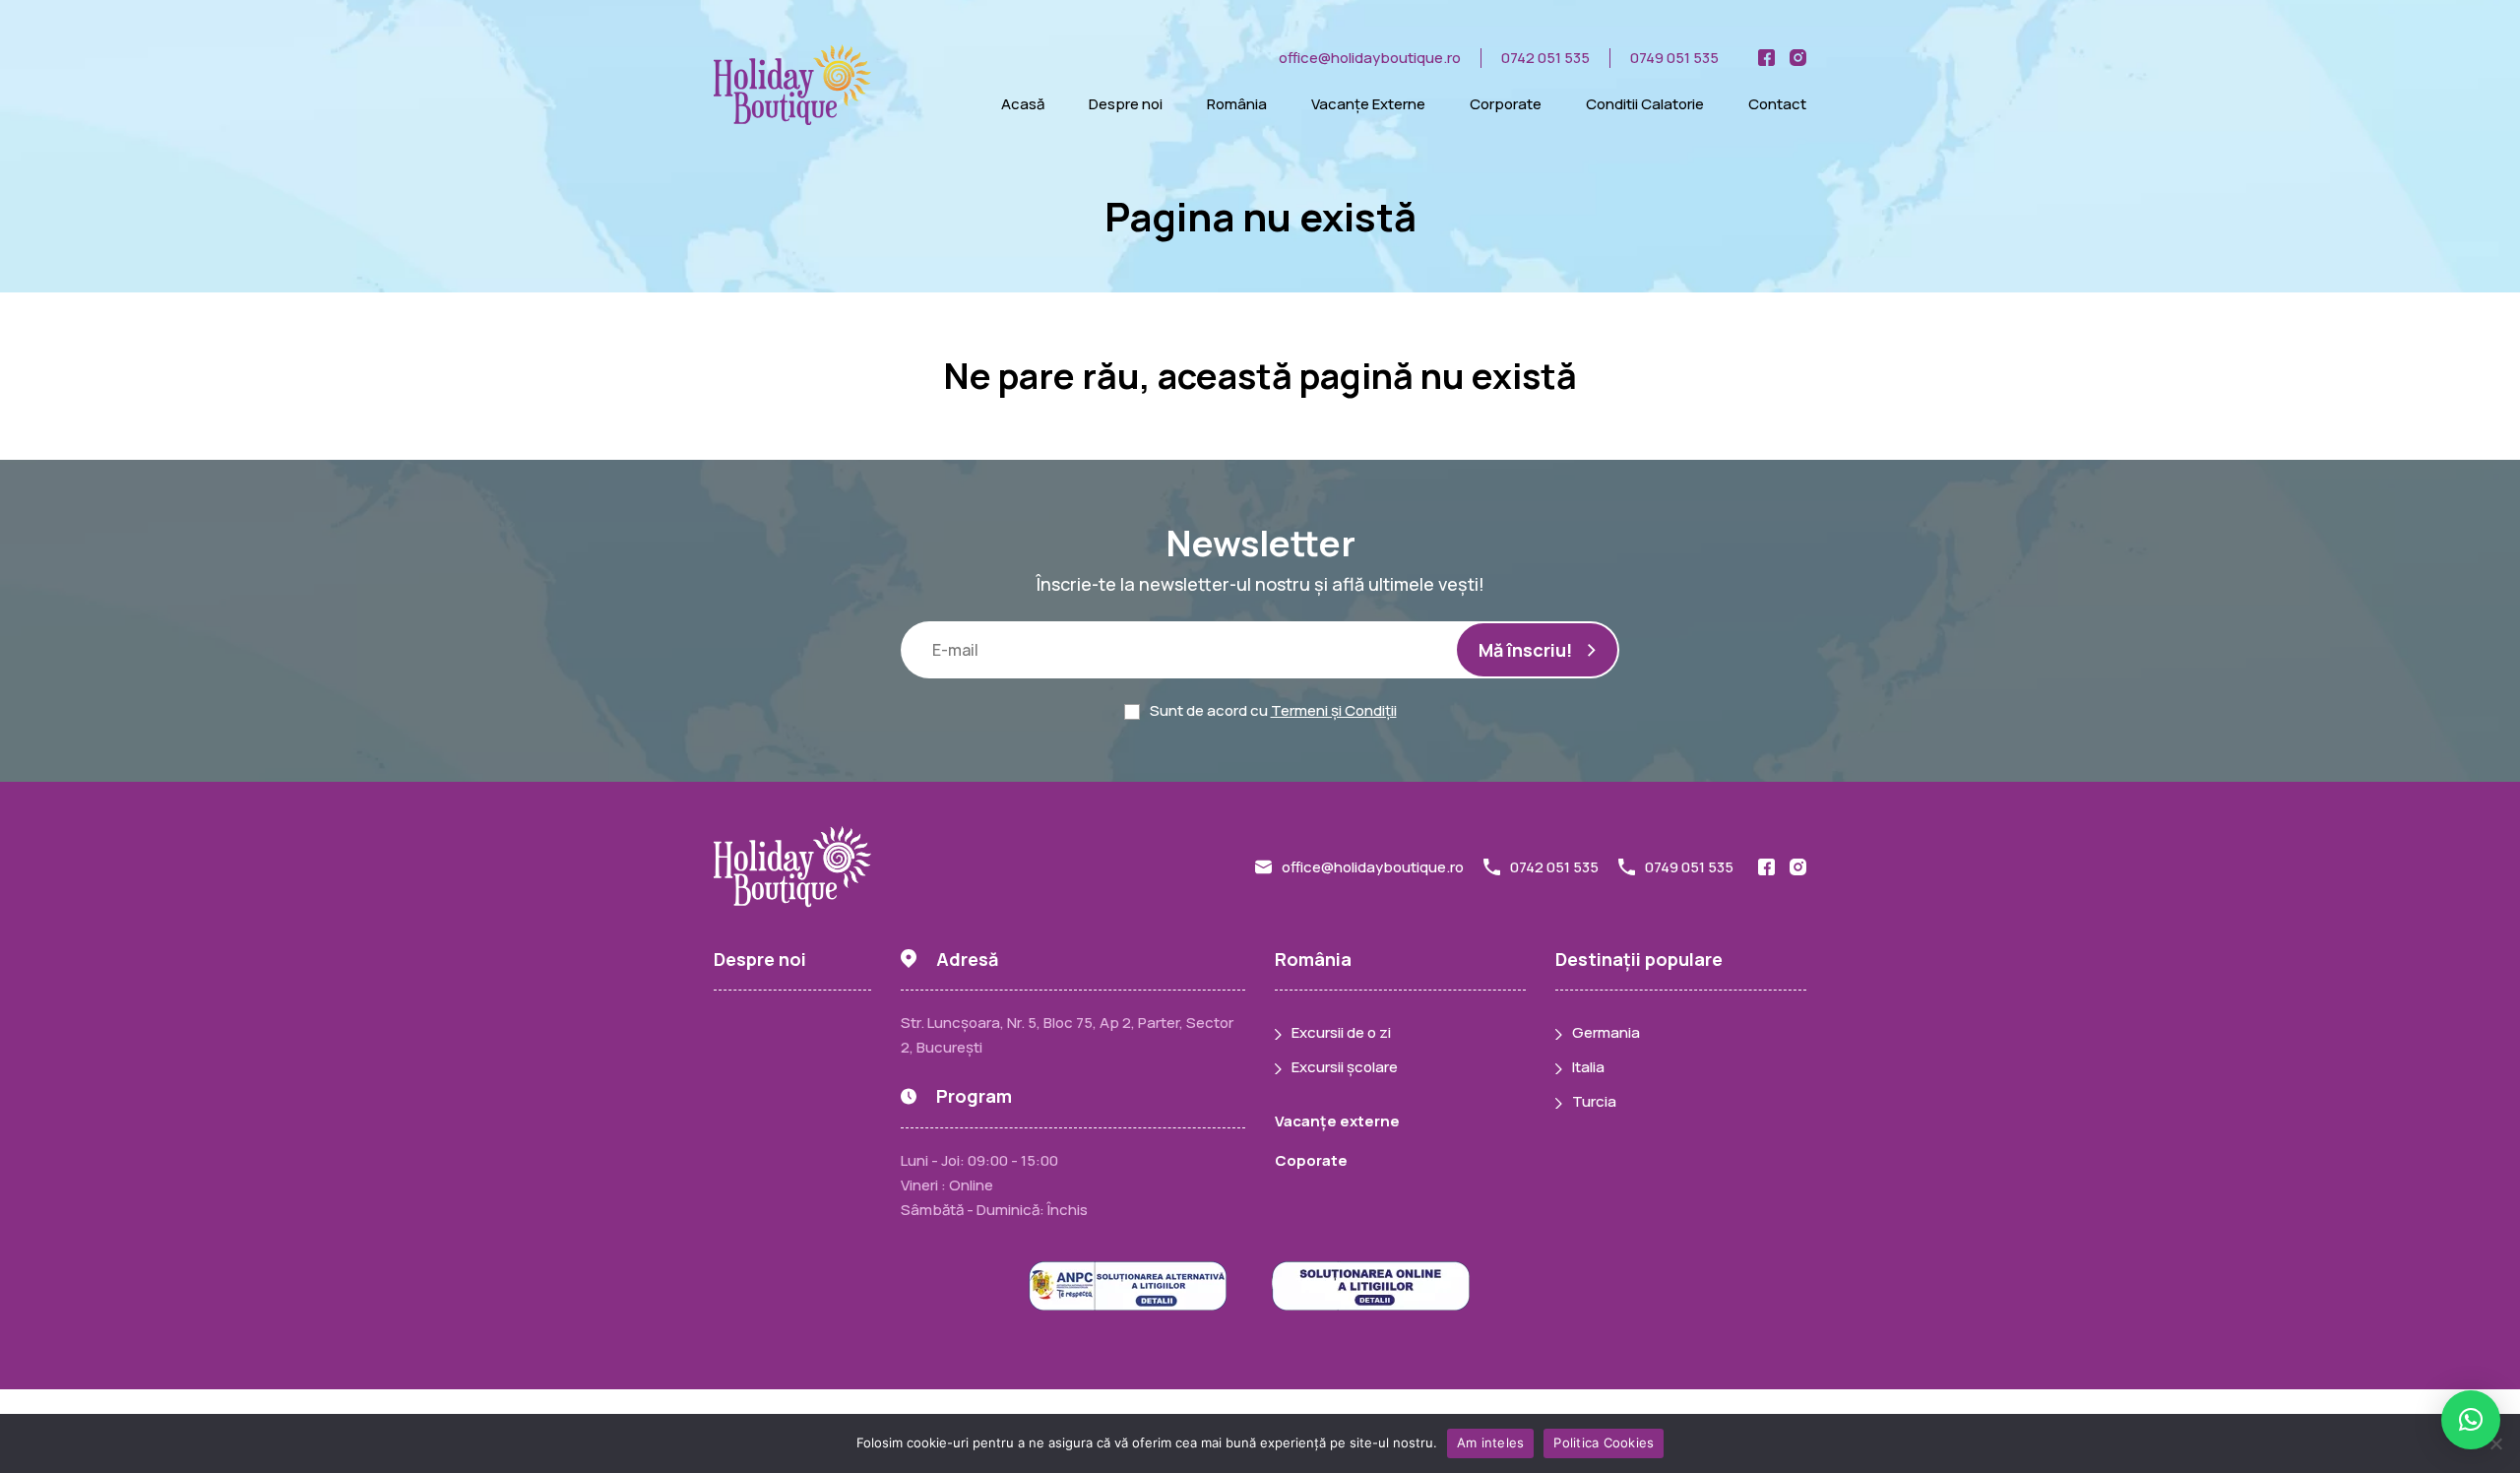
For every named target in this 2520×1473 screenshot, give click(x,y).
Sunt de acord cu (1273, 710)
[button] (2471, 1420)
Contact (1777, 104)
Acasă (1023, 104)
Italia (1588, 1067)
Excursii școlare (1345, 1067)
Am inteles (1491, 1442)
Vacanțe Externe (1368, 104)
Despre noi (1126, 104)
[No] (2495, 1443)
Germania (1606, 1032)
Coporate (1311, 1160)
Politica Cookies (1604, 1442)
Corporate (1506, 104)
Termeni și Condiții (1334, 710)
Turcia (1594, 1101)
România (1237, 104)
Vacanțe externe (1337, 1121)
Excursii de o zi (1341, 1032)
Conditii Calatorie (1645, 104)
